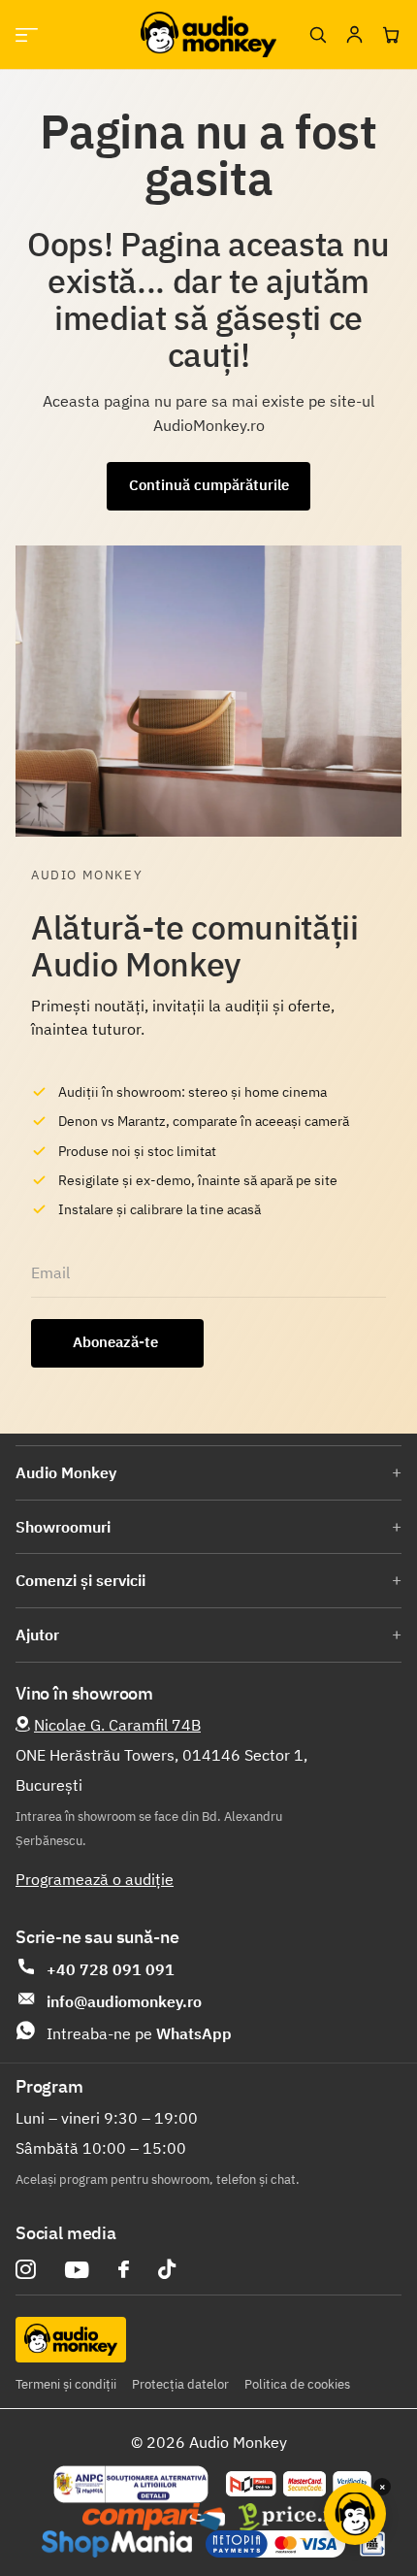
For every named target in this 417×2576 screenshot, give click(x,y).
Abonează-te (117, 1342)
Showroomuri (63, 1527)
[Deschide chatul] (355, 2514)
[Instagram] (26, 2270)
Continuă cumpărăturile (209, 485)
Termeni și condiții (66, 2384)
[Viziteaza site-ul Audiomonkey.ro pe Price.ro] (292, 2517)
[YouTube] (77, 2270)
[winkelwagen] (391, 35)
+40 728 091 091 (111, 1969)
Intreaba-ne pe (139, 2033)
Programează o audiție (95, 1879)
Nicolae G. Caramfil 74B (117, 1725)
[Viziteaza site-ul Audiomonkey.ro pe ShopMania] (117, 2544)
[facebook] (124, 2269)
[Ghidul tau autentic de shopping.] (154, 2517)
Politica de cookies (297, 2384)
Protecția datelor (180, 2384)
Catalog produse (27, 34)
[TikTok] (167, 2270)
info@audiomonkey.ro (124, 2001)
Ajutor (37, 1635)
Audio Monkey (66, 1472)
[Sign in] (354, 35)
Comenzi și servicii (80, 1580)
